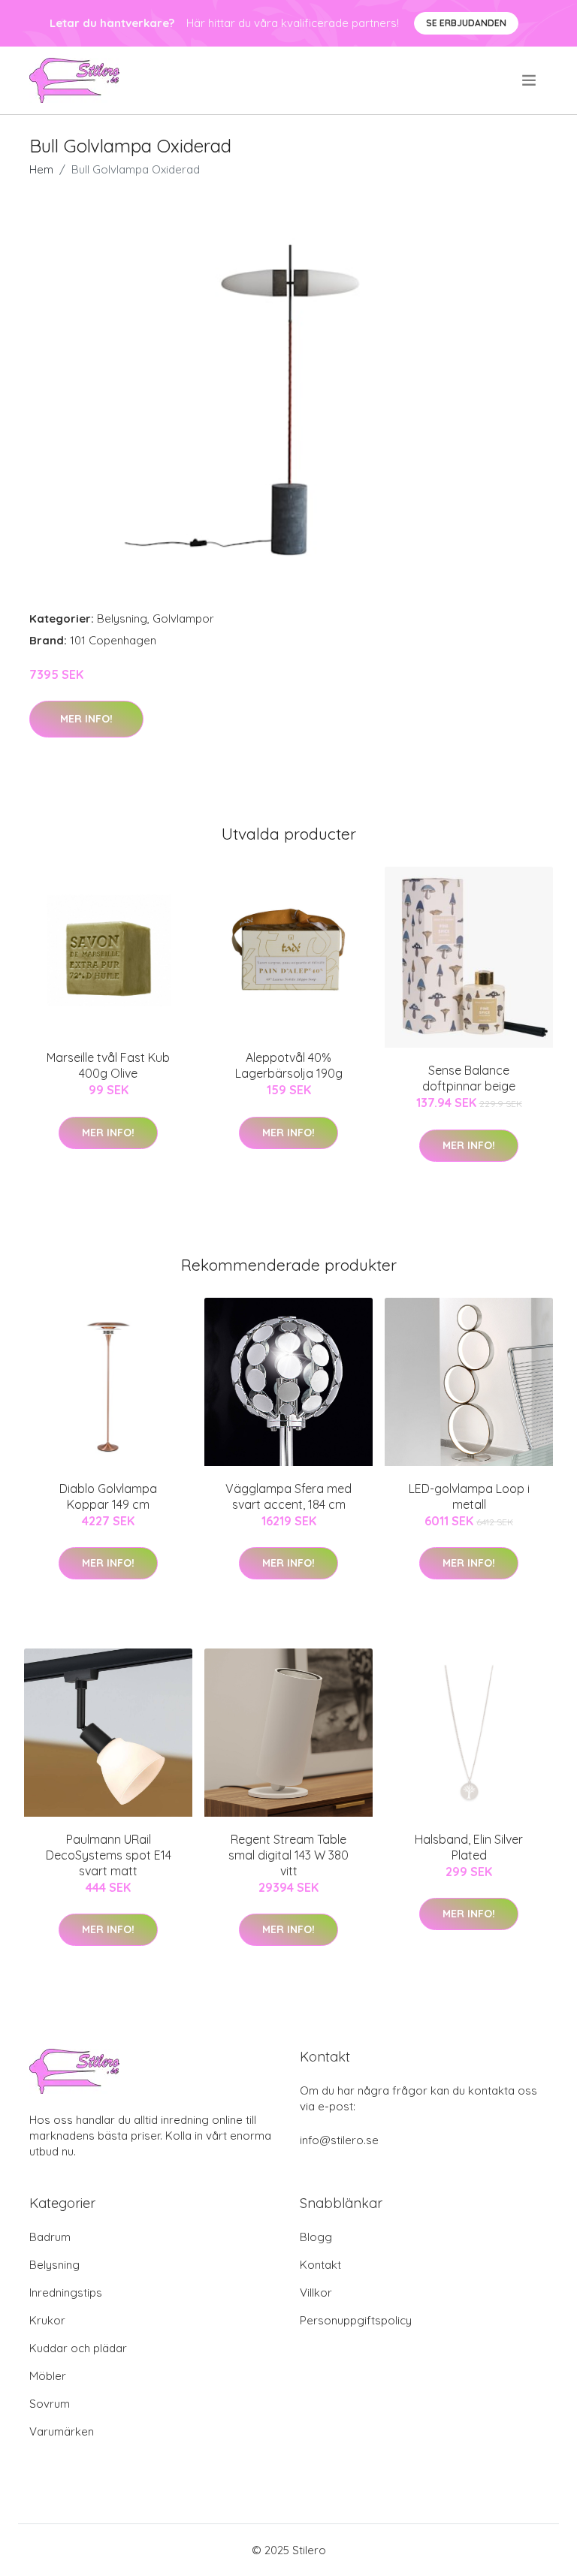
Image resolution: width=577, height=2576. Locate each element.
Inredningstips (66, 2292)
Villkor (316, 2292)
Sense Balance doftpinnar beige (469, 1078)
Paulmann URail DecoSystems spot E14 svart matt (109, 1855)
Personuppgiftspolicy (356, 2320)
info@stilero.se (339, 2140)
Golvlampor (183, 618)
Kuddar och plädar (78, 2348)
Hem (41, 169)
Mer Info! (86, 719)
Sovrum (50, 2404)
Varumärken (62, 2431)
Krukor (47, 2320)
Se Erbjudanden (466, 23)
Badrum (50, 2237)
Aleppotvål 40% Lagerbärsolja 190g (289, 1065)
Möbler (48, 2376)
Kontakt (320, 2265)
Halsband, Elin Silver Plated (469, 1847)
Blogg (316, 2237)
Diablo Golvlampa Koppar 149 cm (108, 1496)
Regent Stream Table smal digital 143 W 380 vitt (288, 1855)
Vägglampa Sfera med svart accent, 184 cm (288, 1496)
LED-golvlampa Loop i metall (469, 1496)
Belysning (122, 618)
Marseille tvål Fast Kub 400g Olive (108, 1065)
